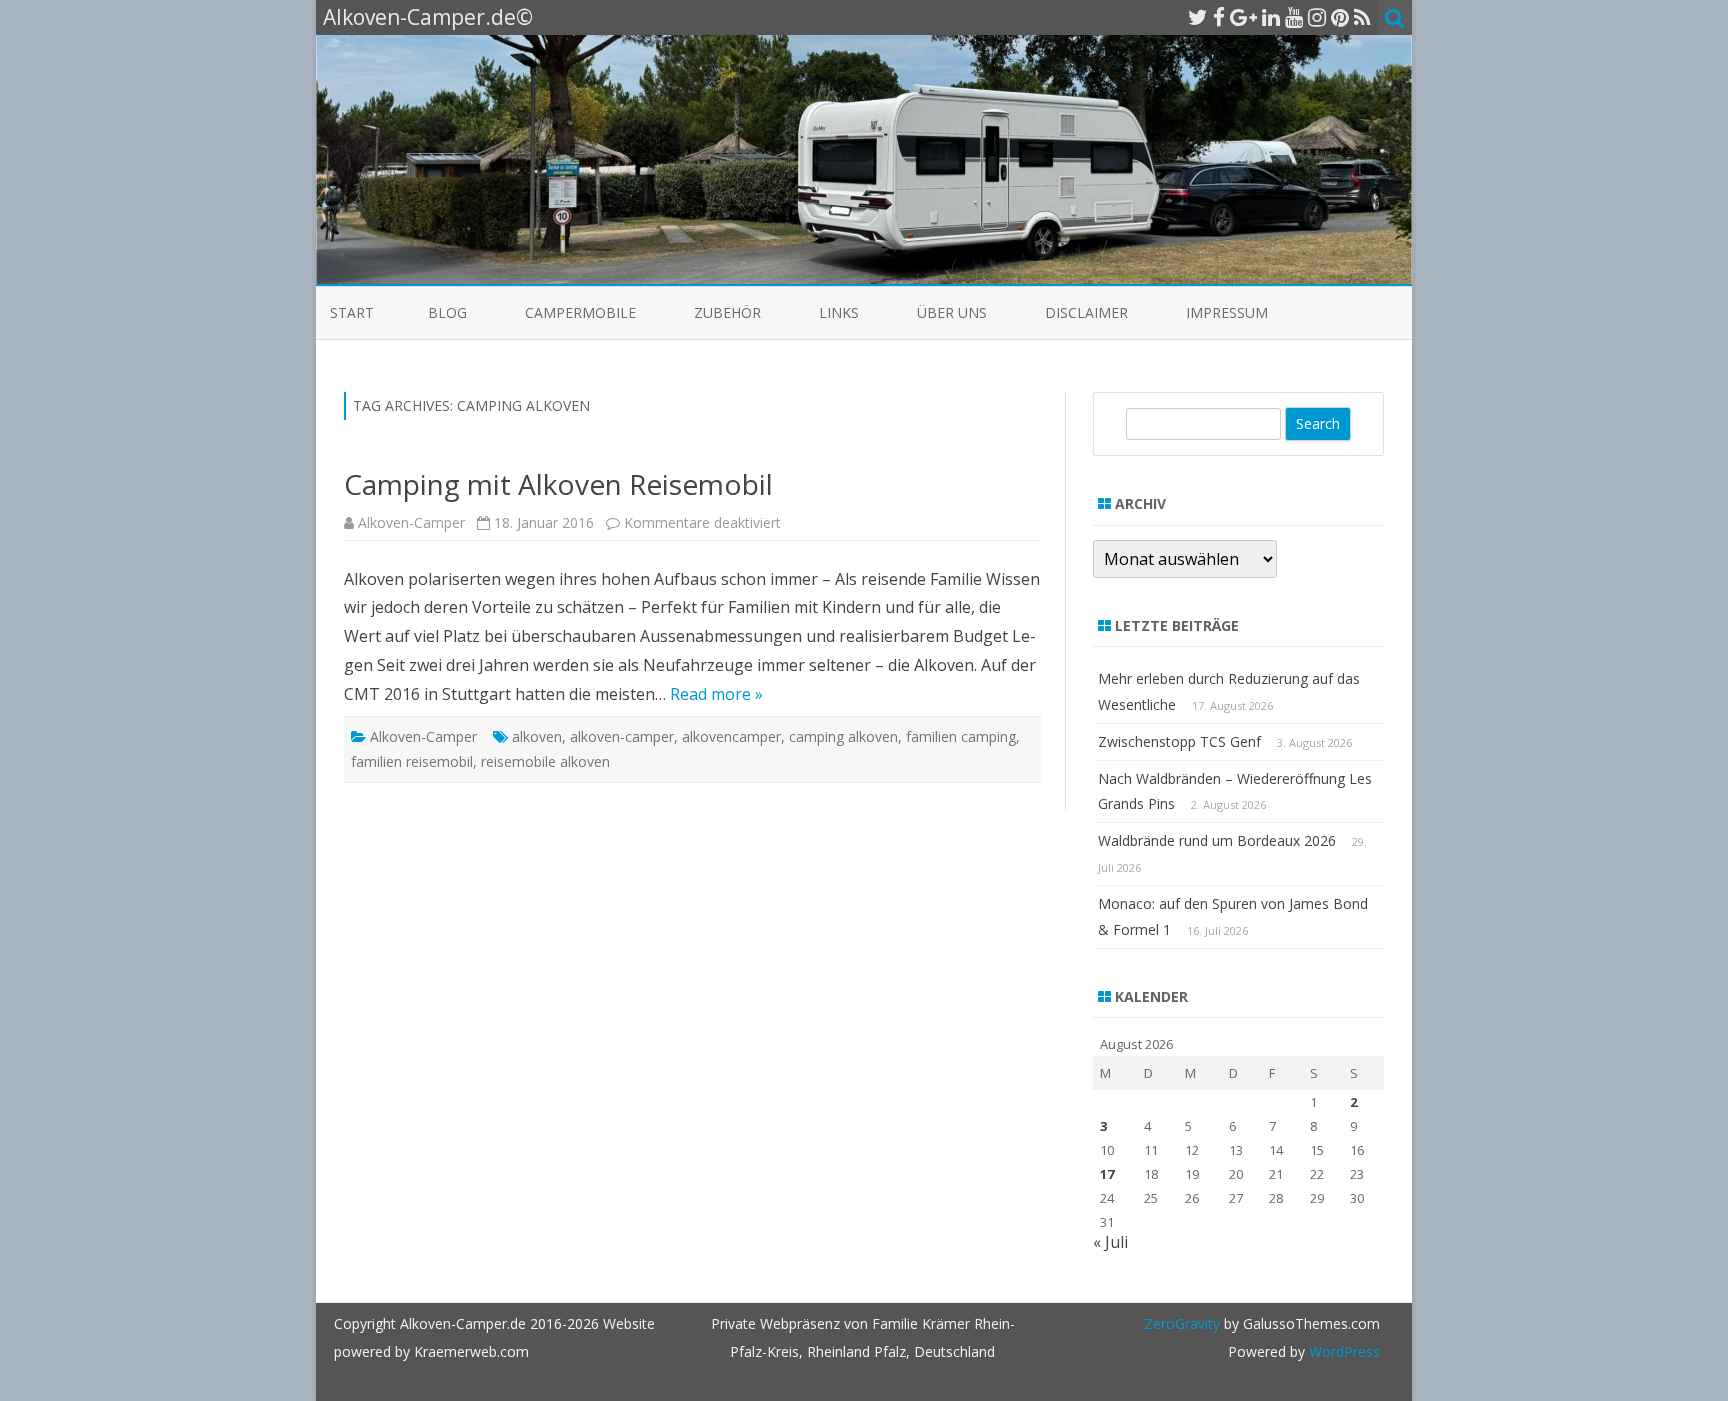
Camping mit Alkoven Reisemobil (558, 484)
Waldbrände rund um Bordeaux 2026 (1217, 840)
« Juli (1110, 1242)
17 (1107, 1174)
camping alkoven (843, 736)
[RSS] (1362, 17)
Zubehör (727, 312)
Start (352, 312)
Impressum (1227, 312)
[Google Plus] (1243, 17)
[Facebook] (1219, 17)
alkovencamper (731, 736)
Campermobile (580, 312)
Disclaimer (1086, 312)
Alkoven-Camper (411, 522)
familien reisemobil (412, 761)
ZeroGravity (1182, 1323)
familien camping (961, 736)
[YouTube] (1294, 17)
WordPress (1342, 1351)
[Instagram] (1317, 17)
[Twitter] (1198, 17)
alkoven (537, 736)
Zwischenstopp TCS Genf (1179, 741)
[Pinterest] (1340, 17)
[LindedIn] (1271, 17)
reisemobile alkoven (545, 761)
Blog (447, 312)
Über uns (952, 312)
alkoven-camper (622, 736)
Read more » (716, 694)
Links (839, 312)
